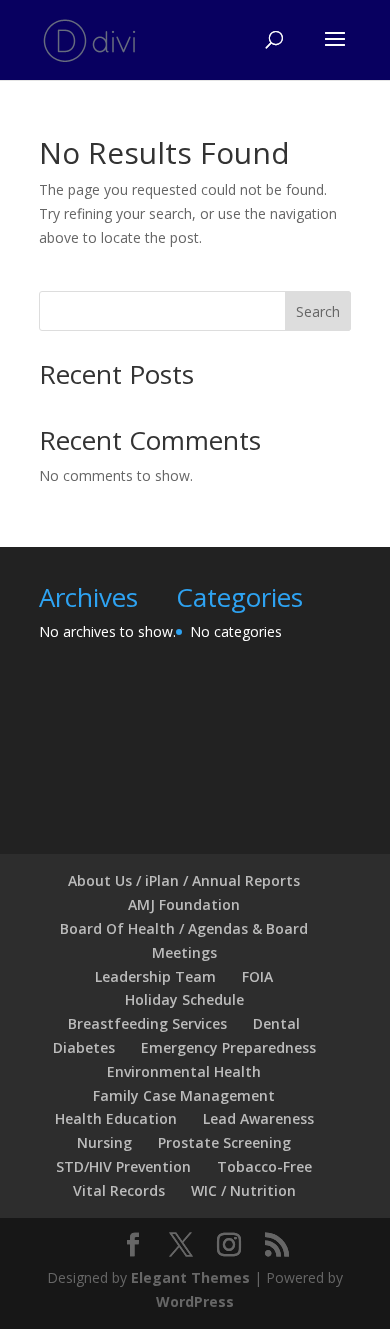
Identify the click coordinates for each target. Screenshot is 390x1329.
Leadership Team (155, 976)
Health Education (116, 1118)
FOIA (257, 976)
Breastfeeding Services (147, 1023)
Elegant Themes (190, 1277)
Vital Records (119, 1190)
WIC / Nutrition (243, 1190)
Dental (276, 1023)
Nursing (104, 1142)
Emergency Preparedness (228, 1047)
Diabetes (84, 1047)
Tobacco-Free (264, 1166)
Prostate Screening (224, 1142)
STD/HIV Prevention (123, 1166)
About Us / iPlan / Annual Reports (184, 880)
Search (318, 311)
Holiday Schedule (184, 999)
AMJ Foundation (184, 904)
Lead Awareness (258, 1118)
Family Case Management (184, 1095)
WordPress (195, 1301)
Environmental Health (184, 1071)
